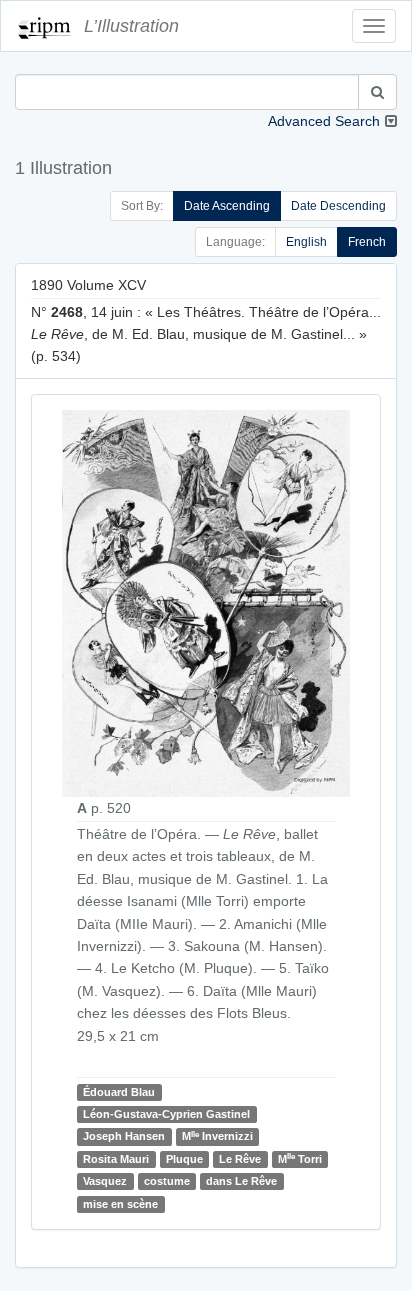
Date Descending (338, 206)
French (367, 242)
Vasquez (105, 1181)
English (306, 242)
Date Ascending (227, 206)
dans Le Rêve (241, 1181)
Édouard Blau (119, 1092)
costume (167, 1181)
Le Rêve (240, 1159)
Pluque (184, 1159)
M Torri (300, 1158)
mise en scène (120, 1204)
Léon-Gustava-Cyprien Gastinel (166, 1114)
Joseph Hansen (124, 1136)
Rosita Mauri (116, 1159)
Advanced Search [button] (324, 121)
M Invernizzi (217, 1136)
